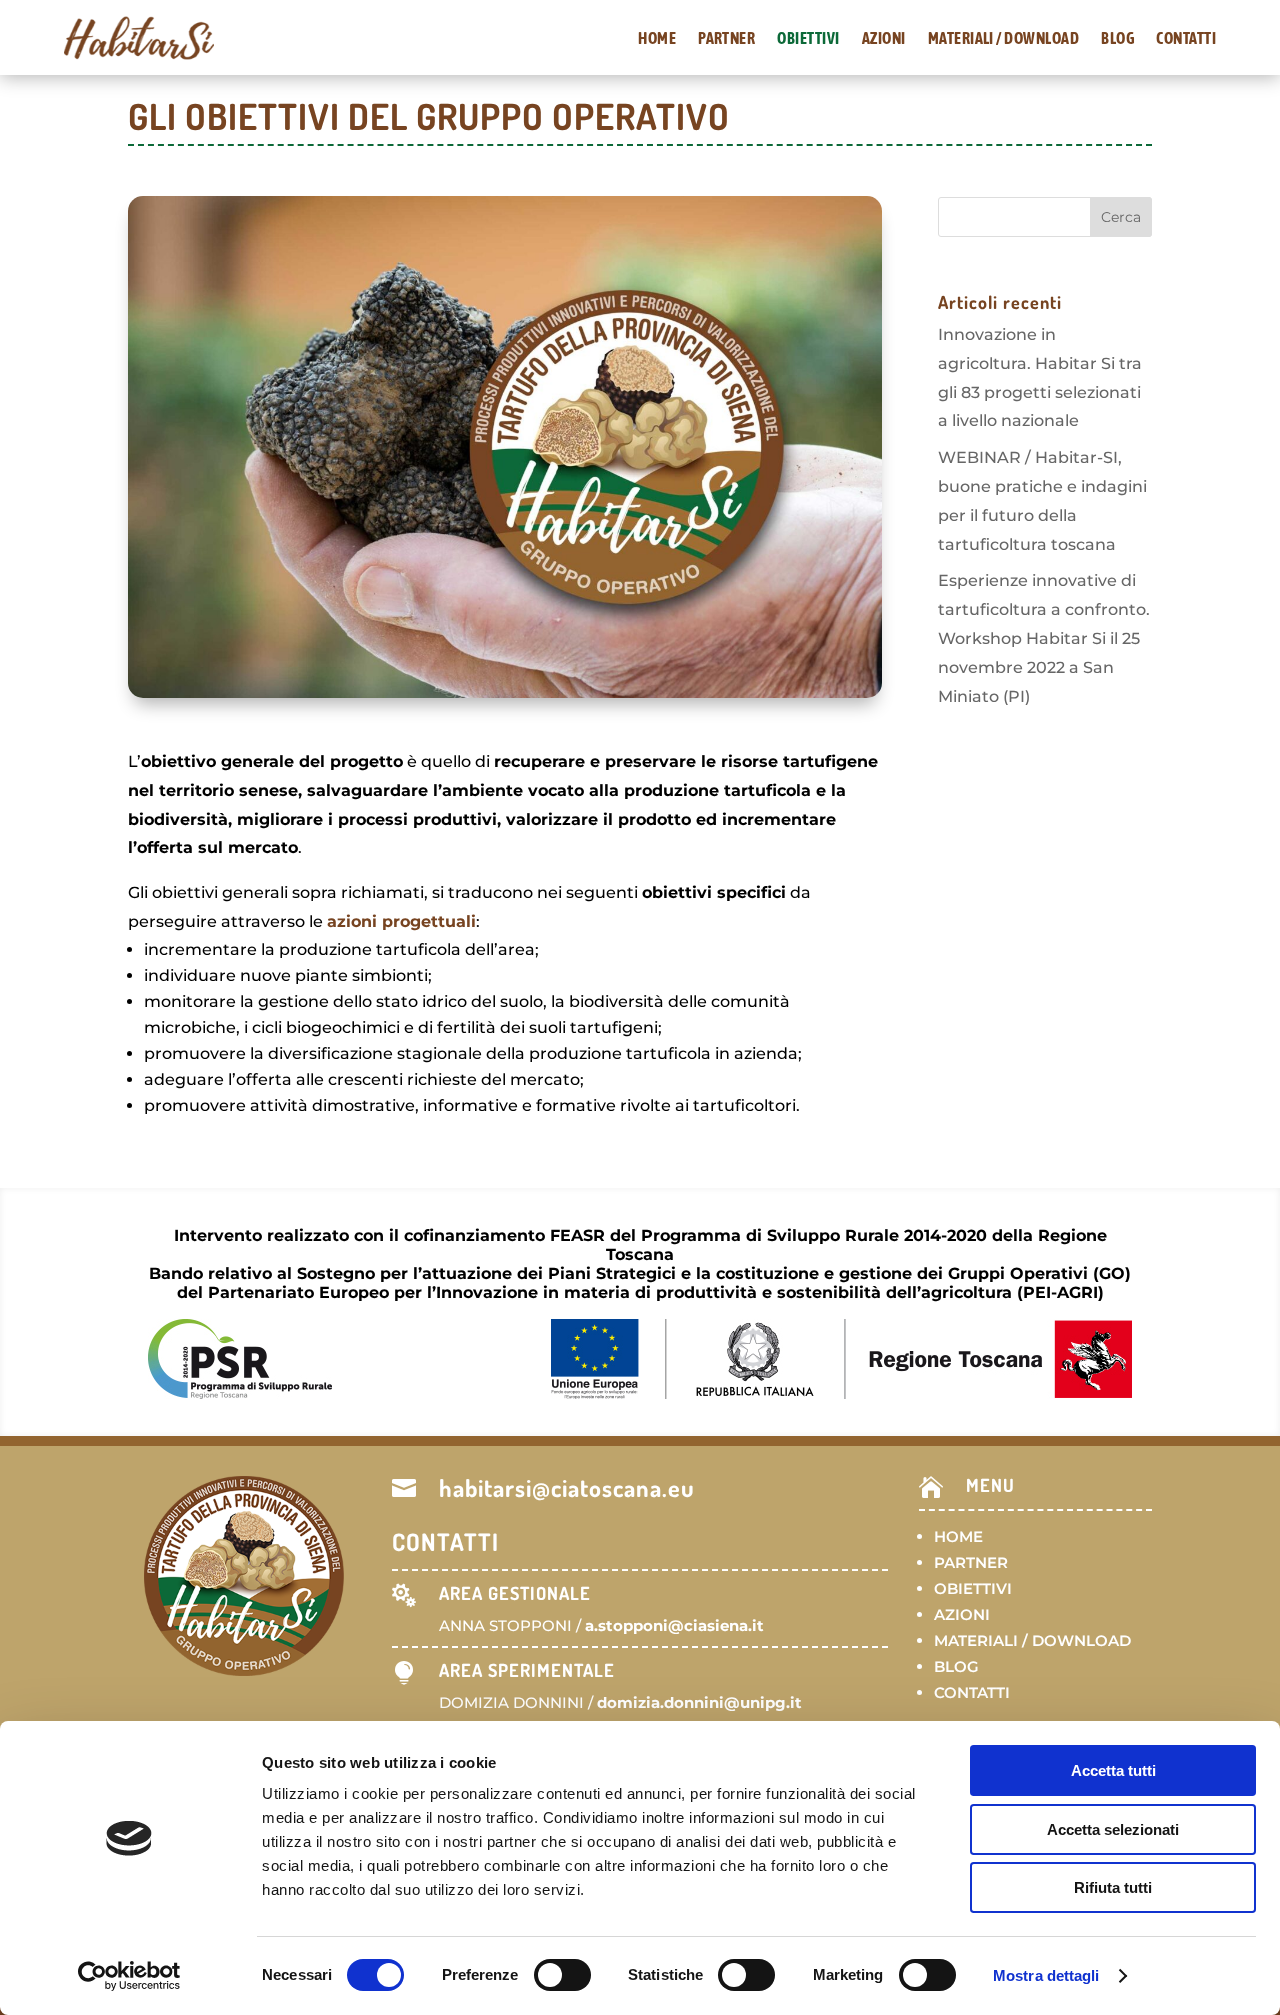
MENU (990, 1485)
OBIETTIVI (973, 1588)
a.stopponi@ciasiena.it (674, 1625)
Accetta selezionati (1113, 1829)
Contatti (1186, 38)
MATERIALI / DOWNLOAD (1032, 1640)
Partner (726, 38)
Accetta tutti (1113, 1770)
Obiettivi (808, 38)
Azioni (884, 38)
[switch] (562, 1975)
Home (657, 38)
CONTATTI (972, 1692)
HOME (958, 1536)
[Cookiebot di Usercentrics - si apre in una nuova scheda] (129, 1976)
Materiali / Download (1004, 38)
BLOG (956, 1666)
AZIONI (962, 1614)
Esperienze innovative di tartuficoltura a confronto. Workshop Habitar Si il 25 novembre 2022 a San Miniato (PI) (1044, 638)
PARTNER (971, 1562)
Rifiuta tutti (1113, 1887)
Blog (1117, 38)
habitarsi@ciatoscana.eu (567, 1487)
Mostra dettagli (1046, 1975)
